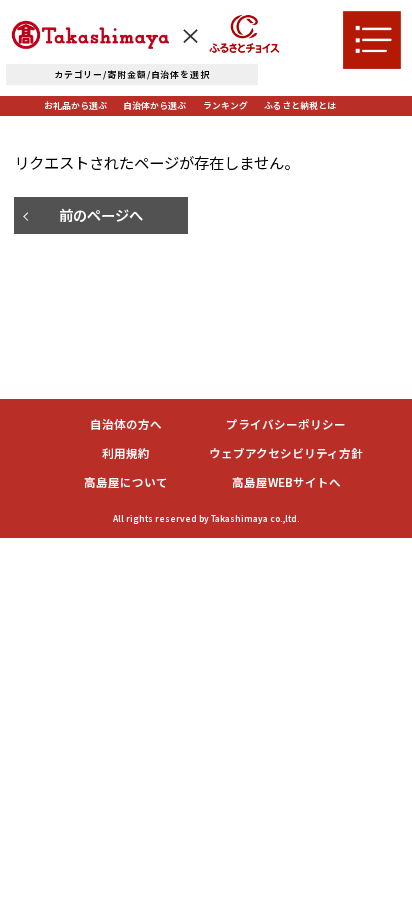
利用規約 (126, 454)
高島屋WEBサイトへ (286, 483)
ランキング (225, 105)
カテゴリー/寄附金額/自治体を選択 (132, 74)
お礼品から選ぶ (75, 105)
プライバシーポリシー (286, 425)
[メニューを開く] (372, 40)
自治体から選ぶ (154, 105)
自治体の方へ (126, 425)
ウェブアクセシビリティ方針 (286, 454)
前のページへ (101, 214)
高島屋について (126, 483)
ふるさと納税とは (300, 105)
